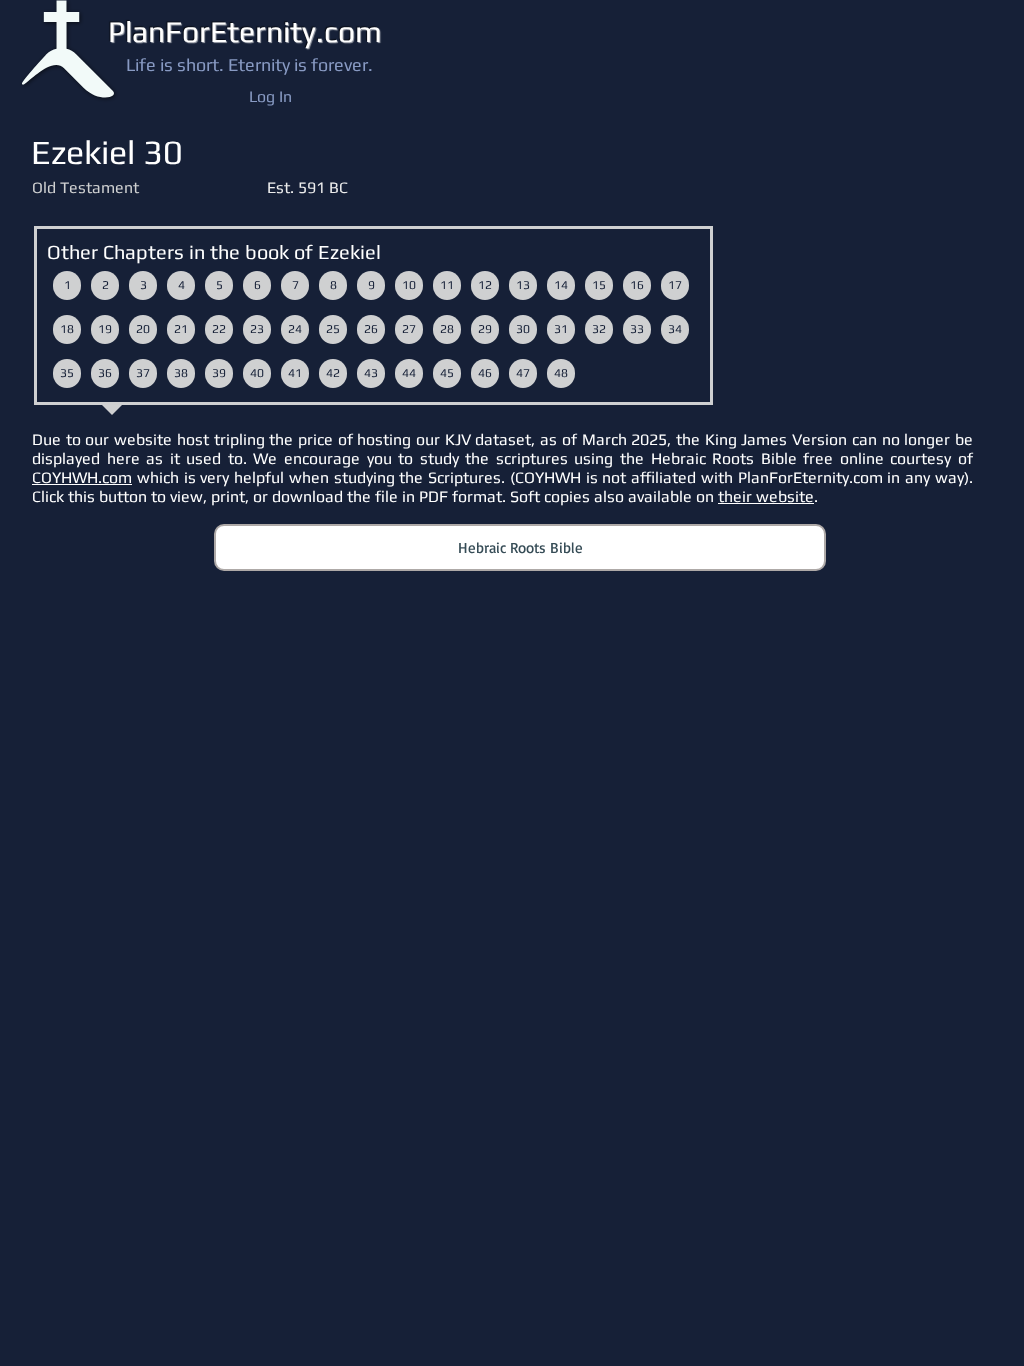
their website (766, 496)
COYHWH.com (82, 477)
